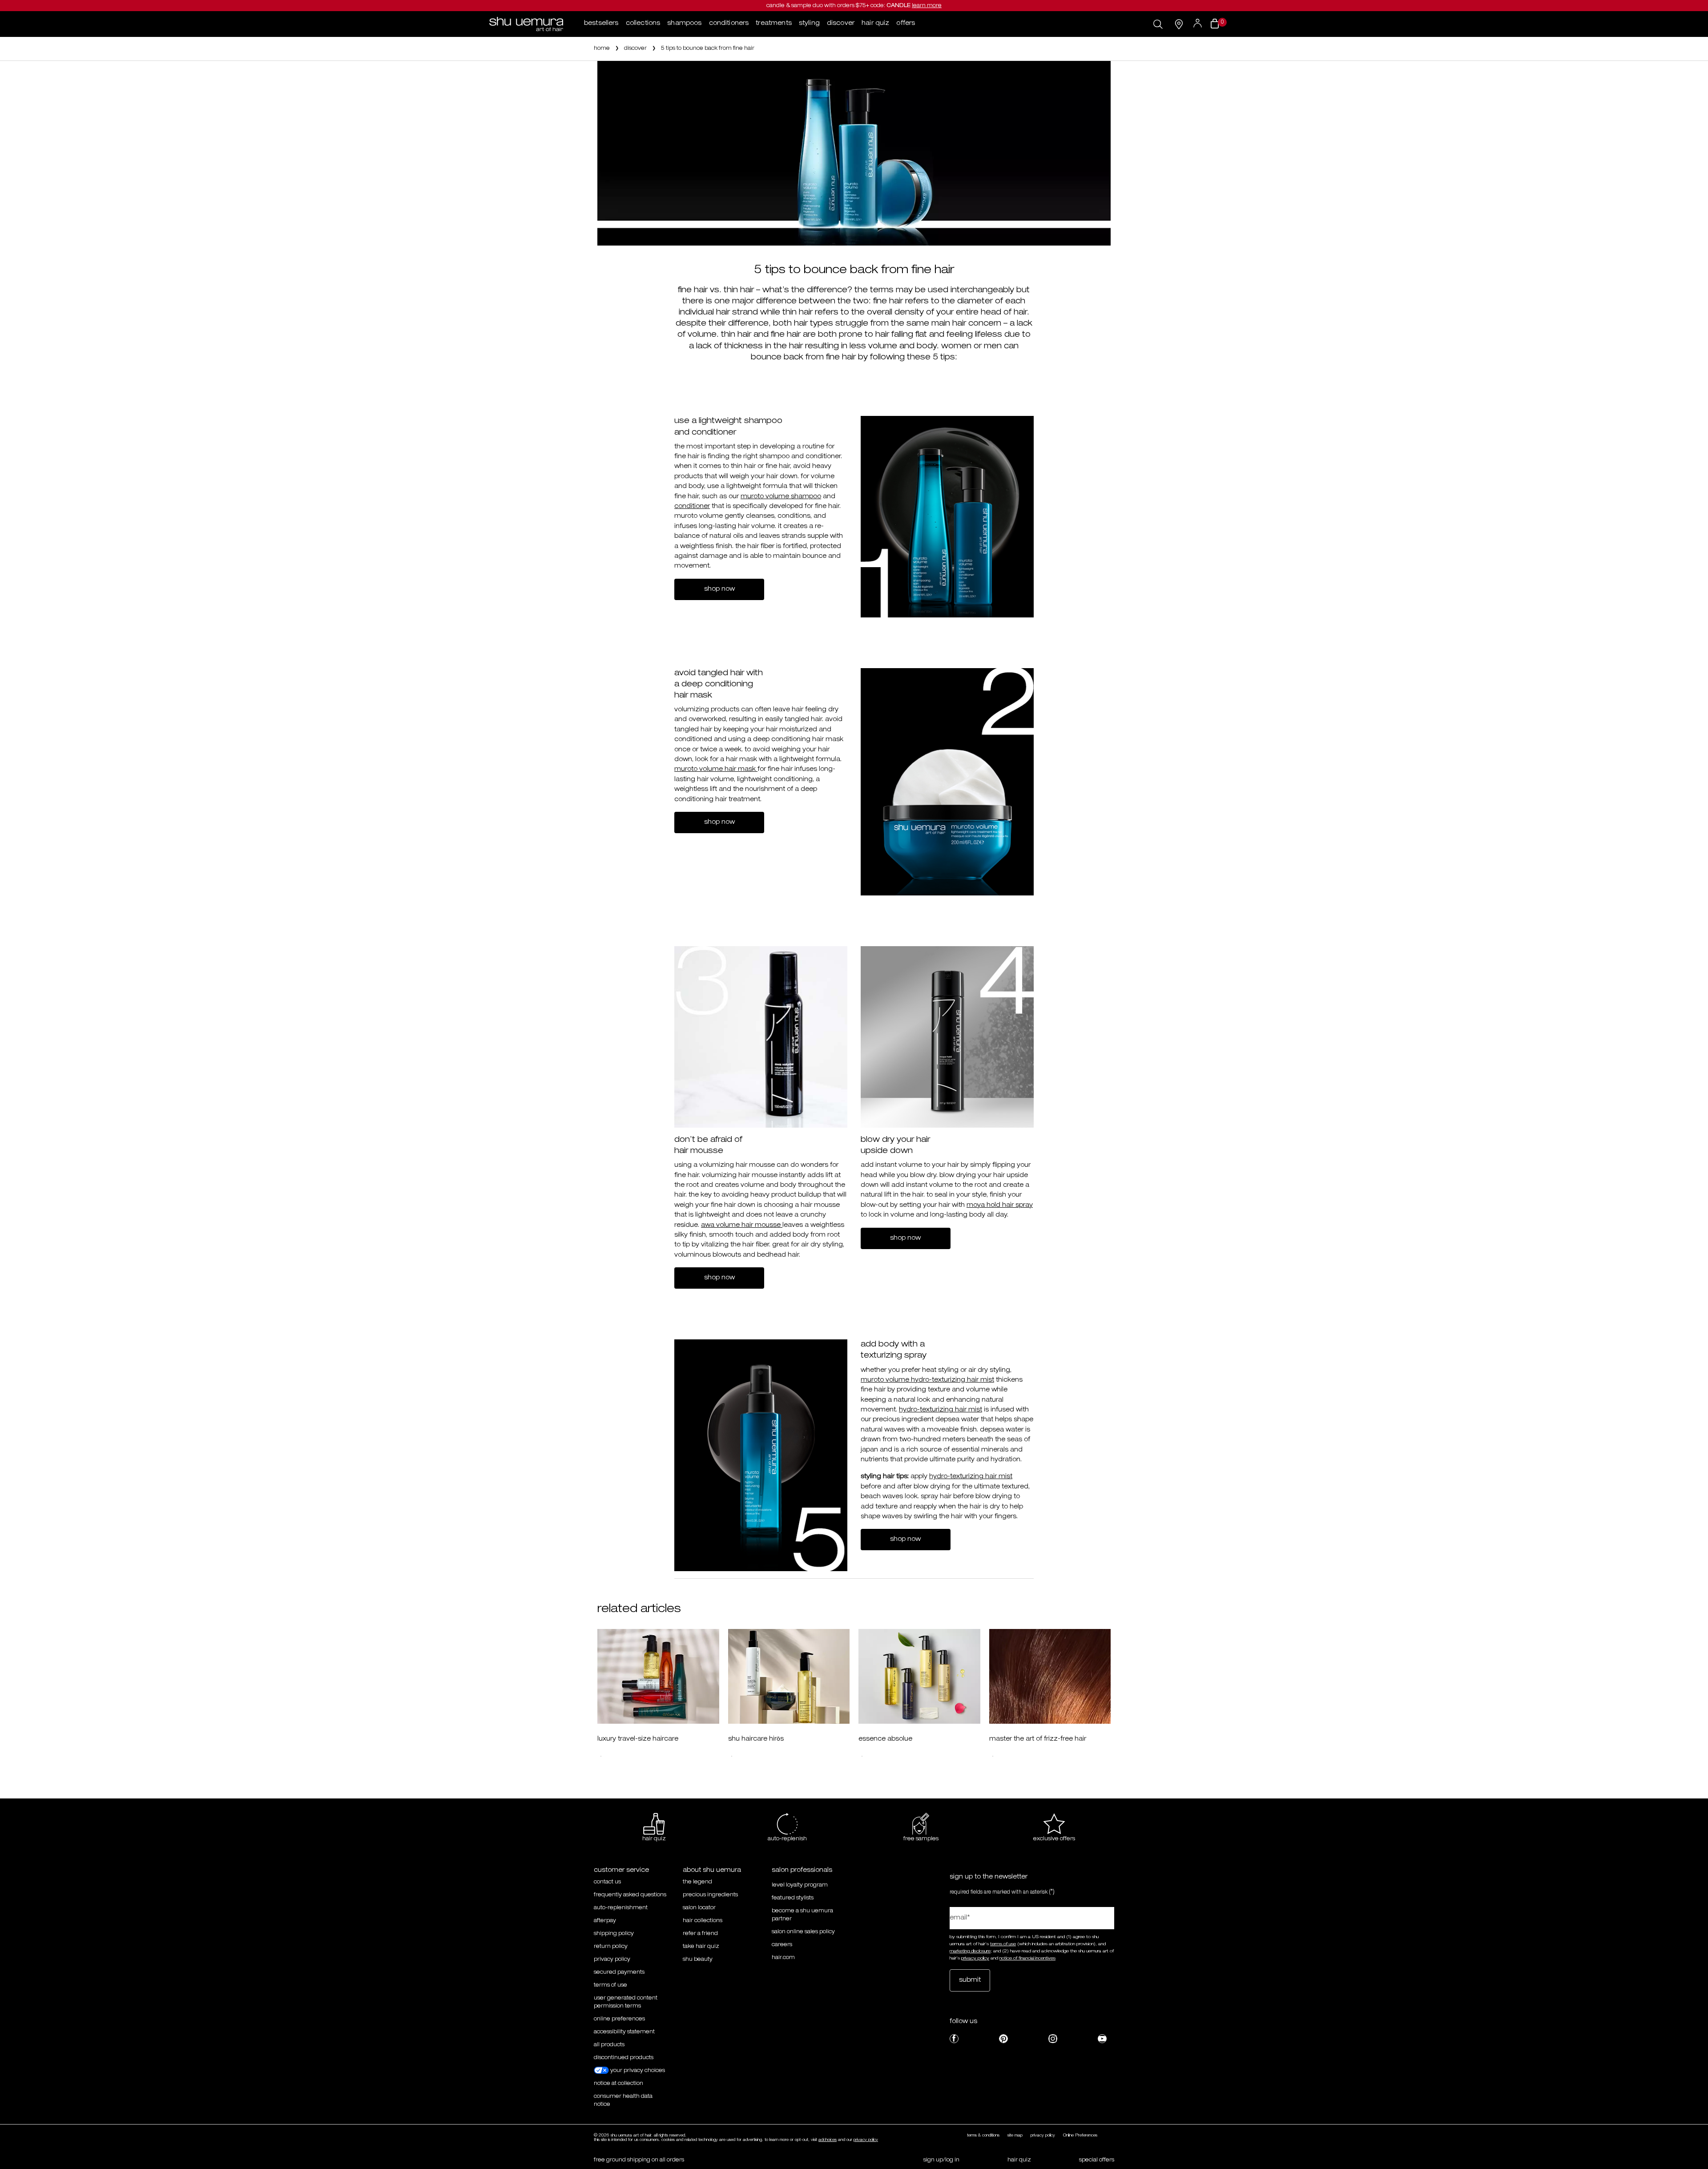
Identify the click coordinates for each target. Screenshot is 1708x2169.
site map (1015, 2136)
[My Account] (1198, 24)
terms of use (1003, 1944)
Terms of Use (610, 1985)
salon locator (699, 1908)
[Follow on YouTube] (1102, 2039)
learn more (927, 6)
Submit (970, 1980)
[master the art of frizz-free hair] (1050, 1677)
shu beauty (698, 1959)
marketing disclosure (970, 1951)
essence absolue (885, 1739)
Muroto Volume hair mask (716, 770)
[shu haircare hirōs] (789, 1677)
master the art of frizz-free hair (1038, 1739)
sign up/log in (941, 2160)
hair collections (703, 1921)
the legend (697, 1882)
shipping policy (614, 1934)
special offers (1097, 2160)
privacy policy (612, 1959)
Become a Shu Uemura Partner (802, 1915)
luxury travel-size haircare (638, 1739)
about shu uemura (712, 1871)
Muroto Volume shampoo (781, 497)
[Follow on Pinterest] (1003, 2039)
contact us (607, 1882)
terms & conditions (983, 2136)
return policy (611, 1947)
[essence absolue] (919, 1677)
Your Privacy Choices (637, 2071)
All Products (609, 2045)
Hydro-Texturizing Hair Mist (941, 1410)
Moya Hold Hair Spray (1000, 1205)
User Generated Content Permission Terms (626, 2002)
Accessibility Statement (624, 2032)
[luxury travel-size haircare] (658, 1677)
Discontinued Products (624, 2058)
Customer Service (621, 1871)
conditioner (692, 507)
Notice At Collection (618, 2084)
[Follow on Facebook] (954, 2039)
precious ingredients (710, 1895)
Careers (782, 1945)
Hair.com (783, 1958)
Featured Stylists (793, 1898)
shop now (719, 589)
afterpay (605, 1921)
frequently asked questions (630, 1895)
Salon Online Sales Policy (803, 1932)
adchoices (828, 2140)
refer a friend (700, 1934)
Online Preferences (619, 2019)
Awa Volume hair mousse (742, 1226)
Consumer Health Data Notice (623, 2100)
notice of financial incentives (1027, 1959)
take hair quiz (701, 1947)
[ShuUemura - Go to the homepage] (526, 24)
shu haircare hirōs (756, 1739)
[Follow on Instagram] (1053, 2039)
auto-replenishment (621, 1908)
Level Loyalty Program (800, 1885)
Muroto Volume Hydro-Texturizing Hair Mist (927, 1380)
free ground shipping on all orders (639, 2160)
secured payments (619, 1972)
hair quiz (1019, 2160)
